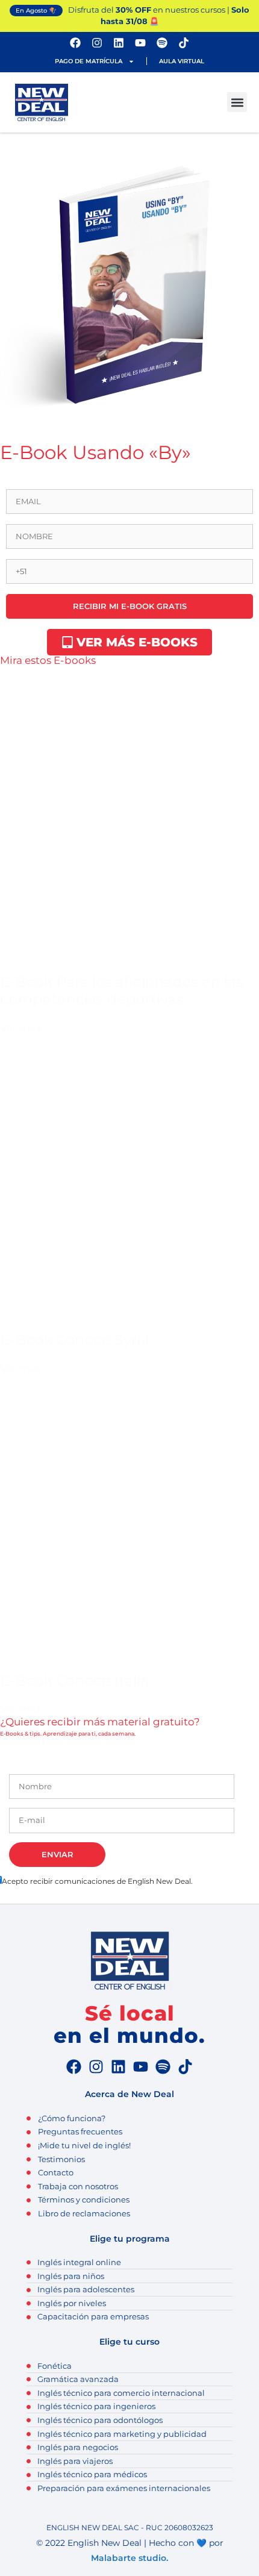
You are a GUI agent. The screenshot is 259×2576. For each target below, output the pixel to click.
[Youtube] (140, 43)
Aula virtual (182, 61)
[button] (237, 102)
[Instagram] (97, 43)
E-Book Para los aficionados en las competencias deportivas (122, 990)
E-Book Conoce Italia (74, 1680)
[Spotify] (162, 43)
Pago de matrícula (89, 61)
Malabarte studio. (129, 2558)
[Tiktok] (184, 43)
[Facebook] (75, 43)
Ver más (20, 1028)
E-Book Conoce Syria (75, 1340)
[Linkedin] (119, 43)
